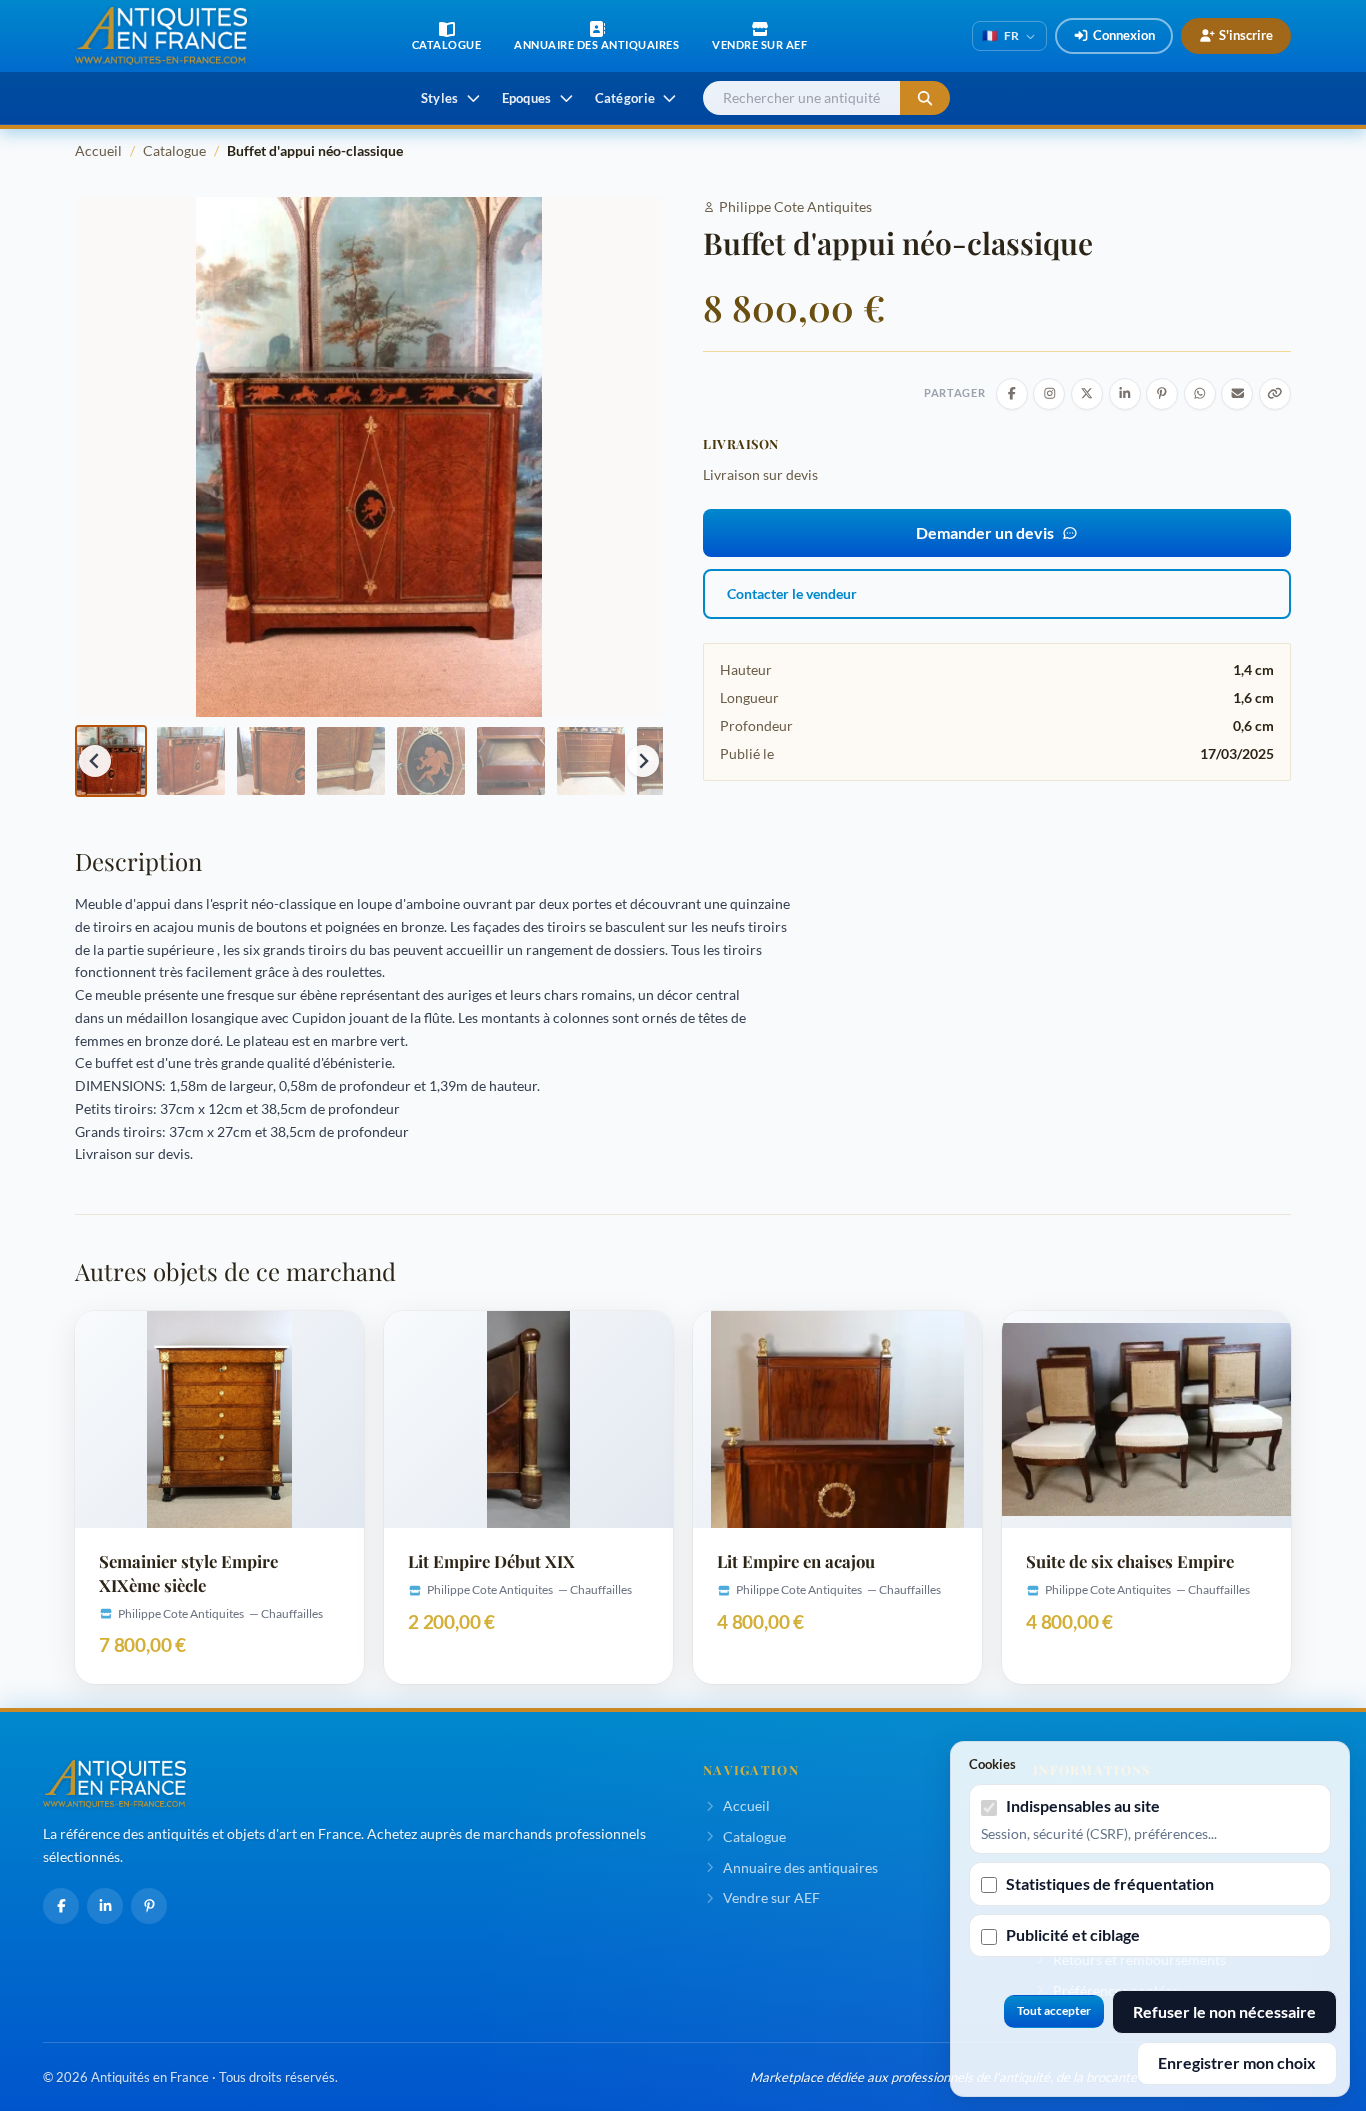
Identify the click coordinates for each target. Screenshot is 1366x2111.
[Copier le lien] (1275, 394)
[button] (111, 761)
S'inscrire (1246, 35)
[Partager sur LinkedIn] (1125, 394)
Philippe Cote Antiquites (795, 206)
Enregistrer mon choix (1237, 2062)
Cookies (992, 1764)
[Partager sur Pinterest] (1162, 394)
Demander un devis (985, 532)
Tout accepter (1054, 2010)
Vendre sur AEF (771, 1897)
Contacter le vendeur (792, 593)
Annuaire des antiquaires (800, 1867)
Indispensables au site (1083, 1805)
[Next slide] (643, 761)
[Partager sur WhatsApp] (1200, 394)
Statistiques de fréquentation (1110, 1883)
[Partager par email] (1237, 394)
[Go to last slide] (95, 761)
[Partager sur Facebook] (1012, 394)
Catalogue (174, 150)
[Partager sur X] (1087, 394)
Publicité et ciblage (1073, 1934)
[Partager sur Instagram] (1049, 394)
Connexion (1124, 35)
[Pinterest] (149, 1906)
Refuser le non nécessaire (1224, 2011)
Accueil (98, 150)
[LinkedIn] (105, 1906)
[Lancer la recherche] (925, 98)
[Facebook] (61, 1906)
